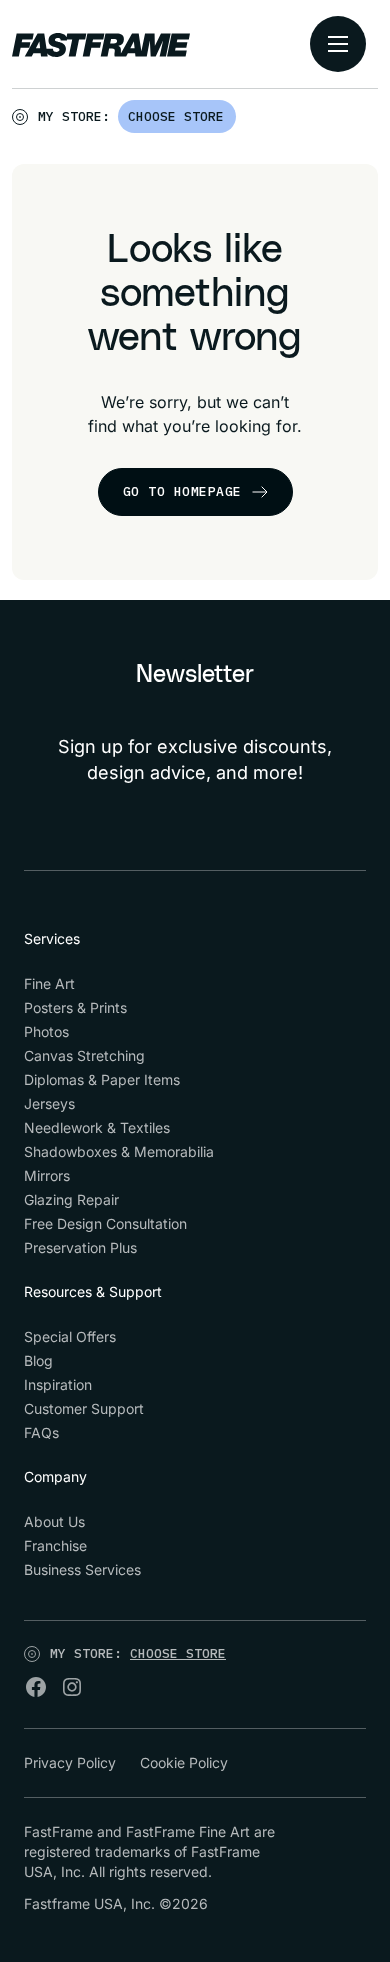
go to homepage (182, 491)
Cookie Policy (184, 1762)
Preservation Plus (80, 1247)
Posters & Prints (75, 1007)
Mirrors (47, 1175)
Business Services (82, 1569)
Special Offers (70, 1336)
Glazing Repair (71, 1199)
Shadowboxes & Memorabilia (119, 1151)
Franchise (55, 1545)
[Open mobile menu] (338, 44)
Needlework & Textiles (97, 1127)
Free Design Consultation (105, 1223)
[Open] (237, 121)
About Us (54, 1521)
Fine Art (49, 983)
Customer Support (84, 1408)
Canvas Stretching (84, 1055)
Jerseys (49, 1103)
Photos (46, 1031)
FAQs (41, 1432)
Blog (38, 1360)
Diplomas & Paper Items (102, 1079)
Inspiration (58, 1384)
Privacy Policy (70, 1762)
